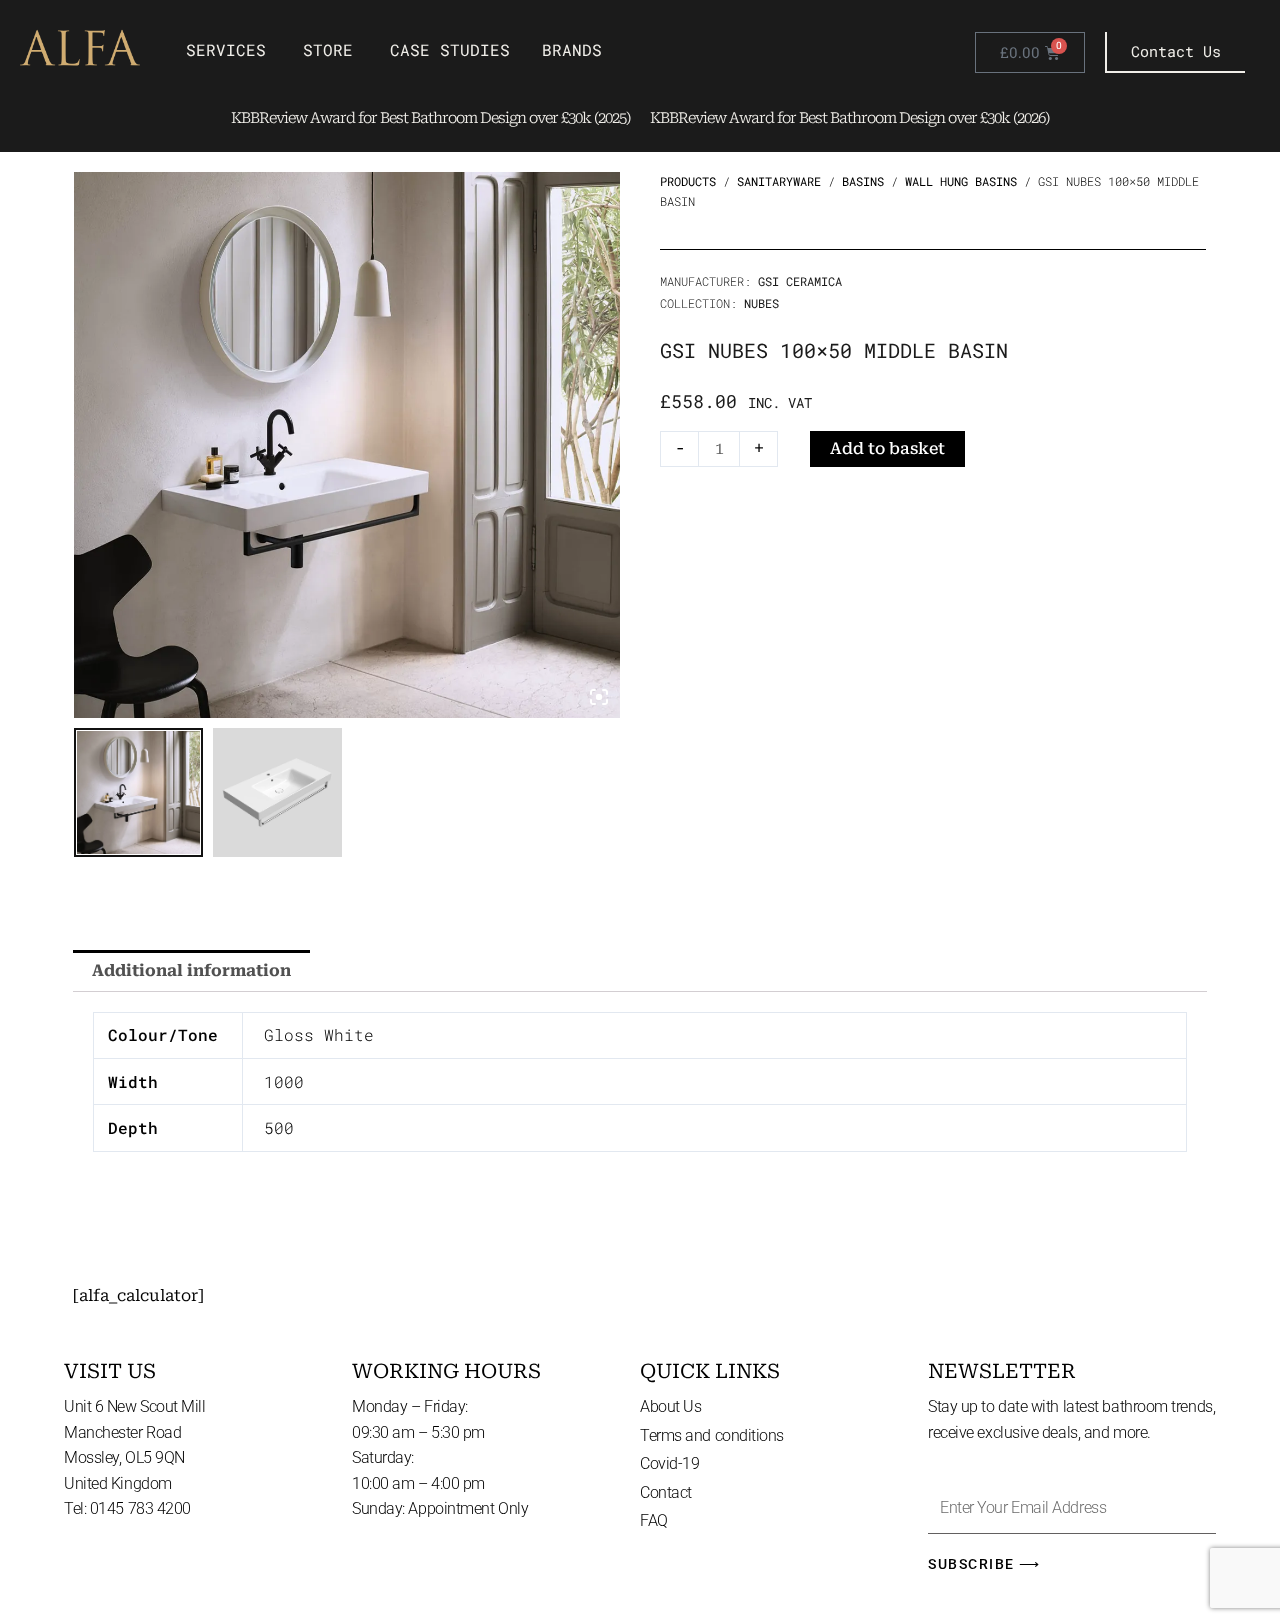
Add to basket (887, 448)
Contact (666, 1492)
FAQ (654, 1520)
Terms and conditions (712, 1435)
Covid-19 (669, 1463)
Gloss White (319, 1034)
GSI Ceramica (800, 281)
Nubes (761, 303)
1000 (284, 1081)
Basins (863, 181)
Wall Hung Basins (961, 181)
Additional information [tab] (191, 970)
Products (688, 181)
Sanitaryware (779, 181)
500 (279, 1127)
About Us (670, 1406)
